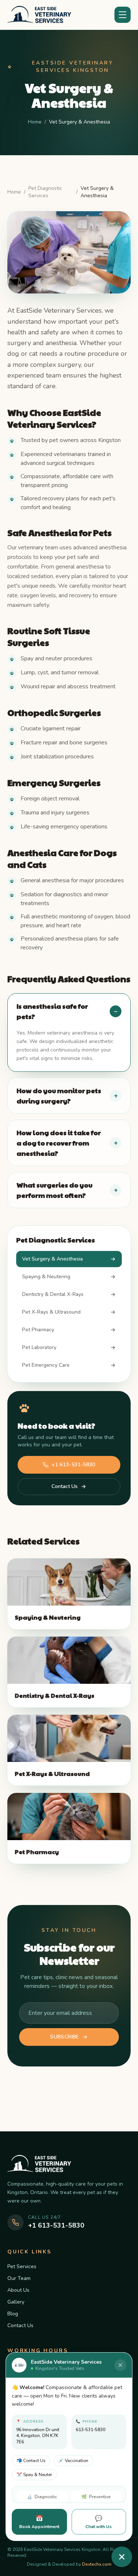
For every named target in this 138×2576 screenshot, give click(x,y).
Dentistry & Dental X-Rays (53, 1294)
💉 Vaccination (73, 2461)
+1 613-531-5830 (73, 1465)
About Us (18, 2290)
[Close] (120, 2365)
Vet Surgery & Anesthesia (52, 1259)
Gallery (16, 2302)
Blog (13, 2314)
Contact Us (65, 1486)
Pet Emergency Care (46, 1365)
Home (35, 122)
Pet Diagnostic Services (45, 192)
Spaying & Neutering (46, 1277)
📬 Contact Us (31, 2461)
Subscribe (64, 2037)
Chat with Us (99, 2522)
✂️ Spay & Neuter (34, 2475)
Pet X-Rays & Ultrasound (51, 1312)
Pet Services (22, 2266)
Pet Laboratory (39, 1347)
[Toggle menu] (123, 15)
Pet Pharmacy (38, 1330)
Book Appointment (39, 2522)
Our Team (19, 2278)
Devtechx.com (97, 2564)
